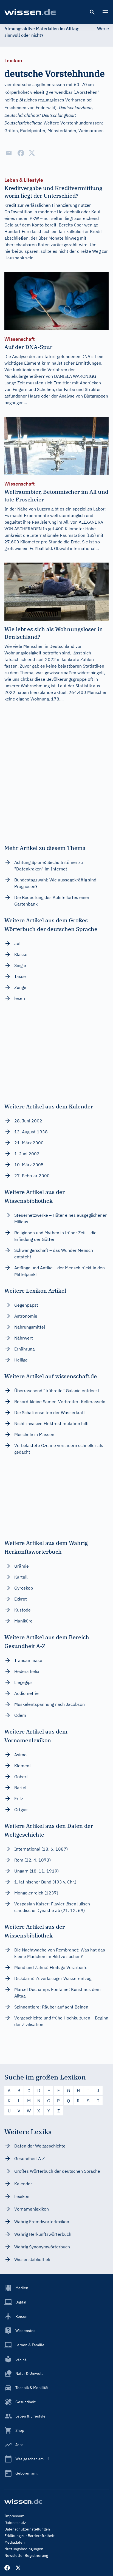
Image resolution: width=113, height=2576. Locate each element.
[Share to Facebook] (21, 153)
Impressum (14, 2516)
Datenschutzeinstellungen (27, 2529)
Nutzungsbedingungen (24, 2549)
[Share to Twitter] (32, 153)
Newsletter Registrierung (26, 2555)
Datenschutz (15, 2523)
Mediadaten (15, 2542)
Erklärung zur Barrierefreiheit (29, 2536)
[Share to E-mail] (9, 153)
